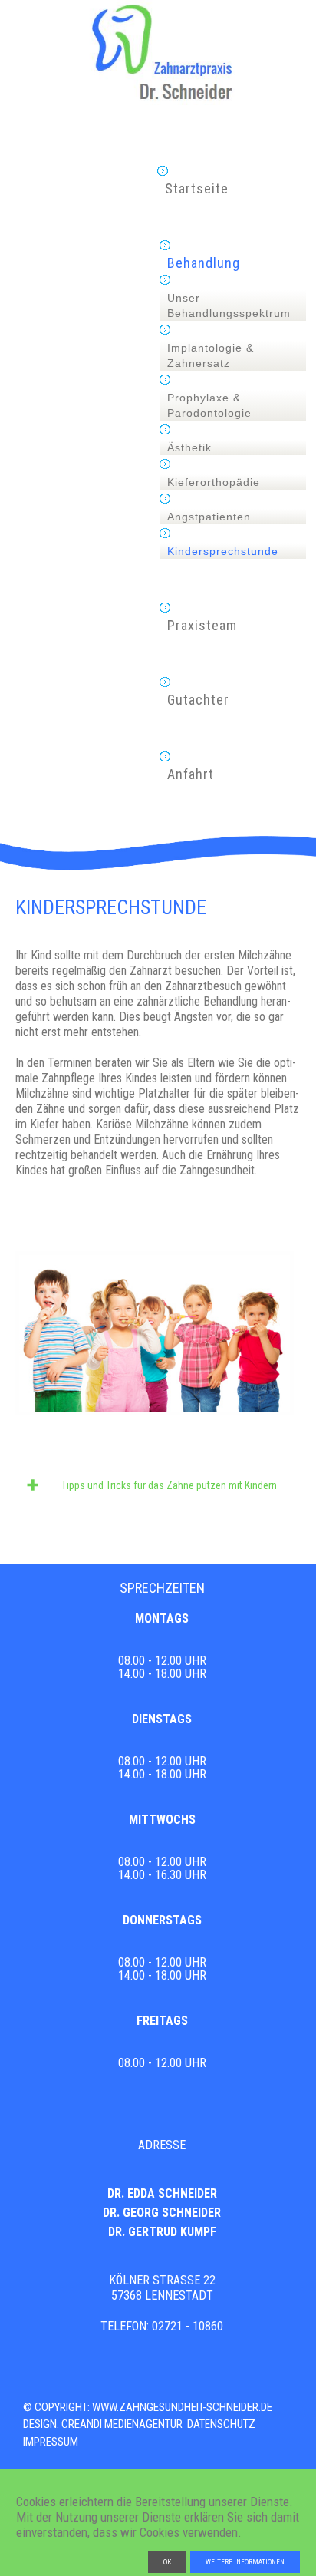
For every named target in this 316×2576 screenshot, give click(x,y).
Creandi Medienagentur (122, 2424)
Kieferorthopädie (214, 482)
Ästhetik (189, 447)
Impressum (51, 2442)
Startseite (197, 189)
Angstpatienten (209, 517)
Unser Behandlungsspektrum (229, 305)
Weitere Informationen (245, 2562)
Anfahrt (191, 774)
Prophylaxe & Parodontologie (209, 405)
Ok (167, 2562)
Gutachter (198, 700)
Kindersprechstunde (223, 551)
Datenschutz (221, 2424)
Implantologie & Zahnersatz (211, 355)
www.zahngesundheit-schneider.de (182, 2407)
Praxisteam (202, 626)
